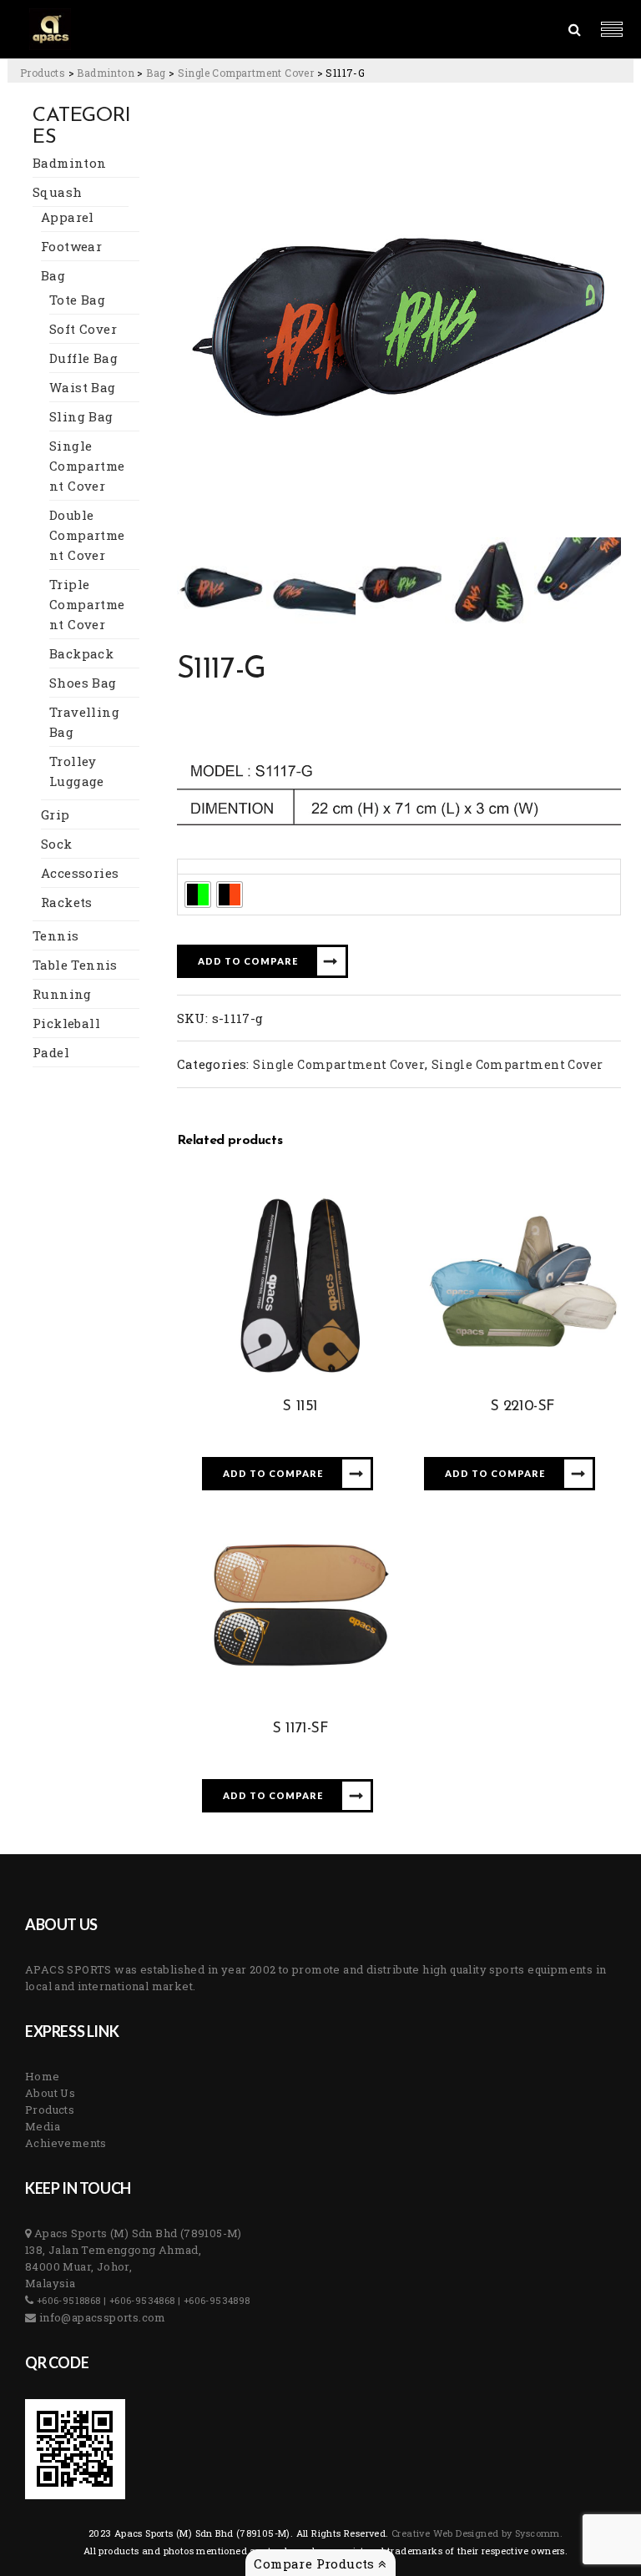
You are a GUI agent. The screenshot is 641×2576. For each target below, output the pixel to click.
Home (43, 2076)
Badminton (70, 163)
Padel (51, 1052)
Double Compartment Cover (87, 535)
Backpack (81, 653)
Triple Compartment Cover (87, 604)
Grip (56, 814)
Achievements (66, 2143)
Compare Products (316, 2563)
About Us (50, 2093)
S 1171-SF (300, 1729)
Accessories (80, 873)
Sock (57, 844)
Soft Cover (83, 329)
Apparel (68, 217)
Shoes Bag (83, 683)
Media (43, 2126)
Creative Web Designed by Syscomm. (476, 2533)
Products (50, 2110)
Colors (202, 866)
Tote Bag (77, 300)
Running (62, 994)
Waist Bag (83, 387)
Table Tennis (75, 965)
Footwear (71, 246)
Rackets (67, 902)
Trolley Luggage (77, 771)
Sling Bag (81, 416)
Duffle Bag (83, 358)
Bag (53, 275)
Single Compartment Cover (87, 466)
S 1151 (300, 1407)
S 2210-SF (522, 1407)
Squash (57, 192)
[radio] (198, 895)
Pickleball (66, 1023)
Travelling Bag (84, 722)
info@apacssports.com (101, 2317)
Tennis (56, 935)
